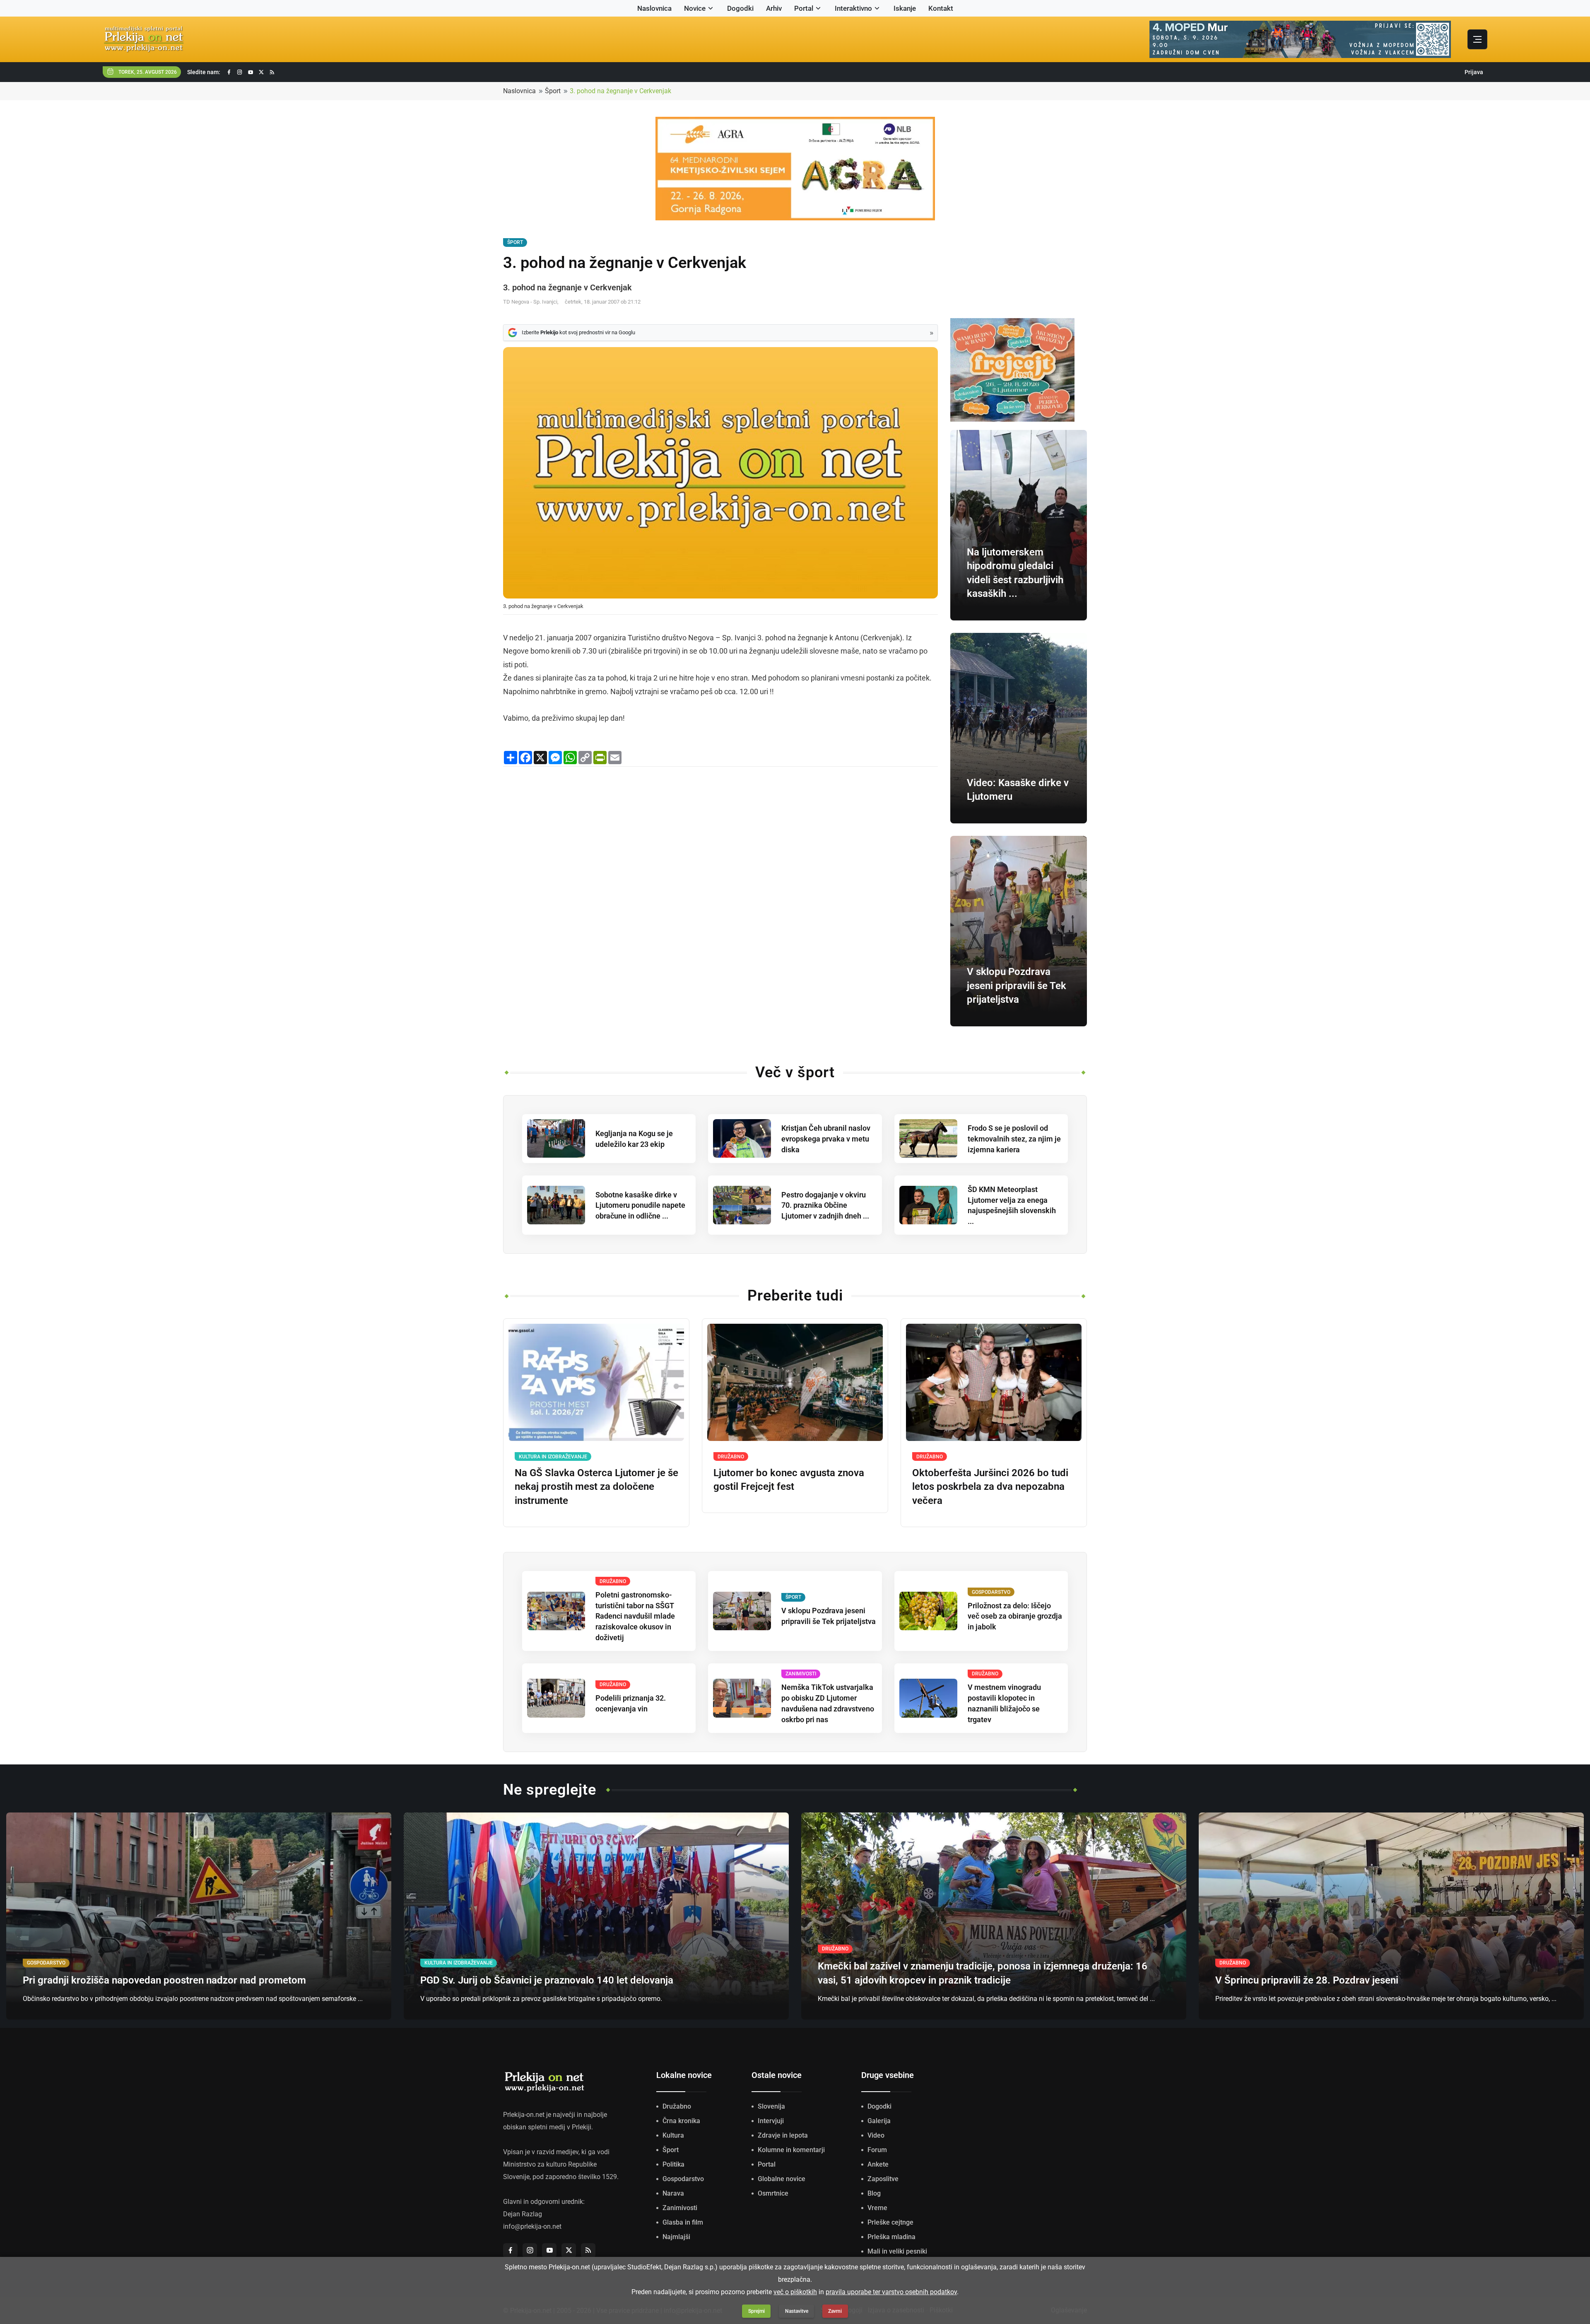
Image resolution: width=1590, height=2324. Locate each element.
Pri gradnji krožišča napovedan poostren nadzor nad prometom (164, 1980)
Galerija (879, 2121)
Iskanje (905, 8)
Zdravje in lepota (783, 2135)
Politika (673, 2164)
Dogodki (740, 8)
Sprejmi (756, 2311)
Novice (695, 8)
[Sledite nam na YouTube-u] (251, 72)
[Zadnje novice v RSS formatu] (272, 72)
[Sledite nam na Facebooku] (229, 72)
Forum (877, 2150)
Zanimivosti (680, 2208)
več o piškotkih (795, 2292)
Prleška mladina (891, 2237)
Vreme (877, 2208)
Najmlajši (676, 2237)
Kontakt (941, 8)
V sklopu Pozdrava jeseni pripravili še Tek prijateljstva (1017, 986)
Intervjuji (771, 2121)
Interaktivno (853, 8)
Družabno (677, 2106)
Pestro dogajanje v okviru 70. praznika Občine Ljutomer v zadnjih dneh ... (825, 1205)
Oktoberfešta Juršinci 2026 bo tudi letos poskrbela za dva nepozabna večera (990, 1487)
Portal (804, 8)
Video (876, 2135)
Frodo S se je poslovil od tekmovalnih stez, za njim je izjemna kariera (1014, 1139)
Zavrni (835, 2311)
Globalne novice (782, 2179)
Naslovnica (654, 8)
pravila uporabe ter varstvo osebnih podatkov (891, 2292)
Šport (553, 91)
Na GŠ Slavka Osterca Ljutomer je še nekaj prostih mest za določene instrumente (596, 1487)
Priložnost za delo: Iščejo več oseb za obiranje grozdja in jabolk (1015, 1616)
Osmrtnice (773, 2193)
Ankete (878, 2164)
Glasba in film (683, 2222)
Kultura (673, 2135)
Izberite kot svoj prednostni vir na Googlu (578, 332)
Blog (874, 2193)
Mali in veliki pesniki (897, 2251)
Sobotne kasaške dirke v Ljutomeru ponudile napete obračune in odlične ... (640, 1205)
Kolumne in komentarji (791, 2150)
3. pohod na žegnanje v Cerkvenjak (620, 91)
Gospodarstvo (683, 2179)
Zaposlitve (883, 2179)
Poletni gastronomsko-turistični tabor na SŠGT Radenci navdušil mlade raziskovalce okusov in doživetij (635, 1616)
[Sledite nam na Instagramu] (240, 72)
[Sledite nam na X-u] (261, 72)
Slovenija (771, 2106)
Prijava (1474, 72)
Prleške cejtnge (890, 2222)
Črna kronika (681, 2121)
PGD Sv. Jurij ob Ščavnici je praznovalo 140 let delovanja (547, 1980)
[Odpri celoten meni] (1477, 39)
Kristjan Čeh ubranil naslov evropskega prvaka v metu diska (826, 1139)
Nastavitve (797, 2311)
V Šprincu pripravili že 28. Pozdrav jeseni (1307, 1980)
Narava (673, 2193)
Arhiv (774, 8)
